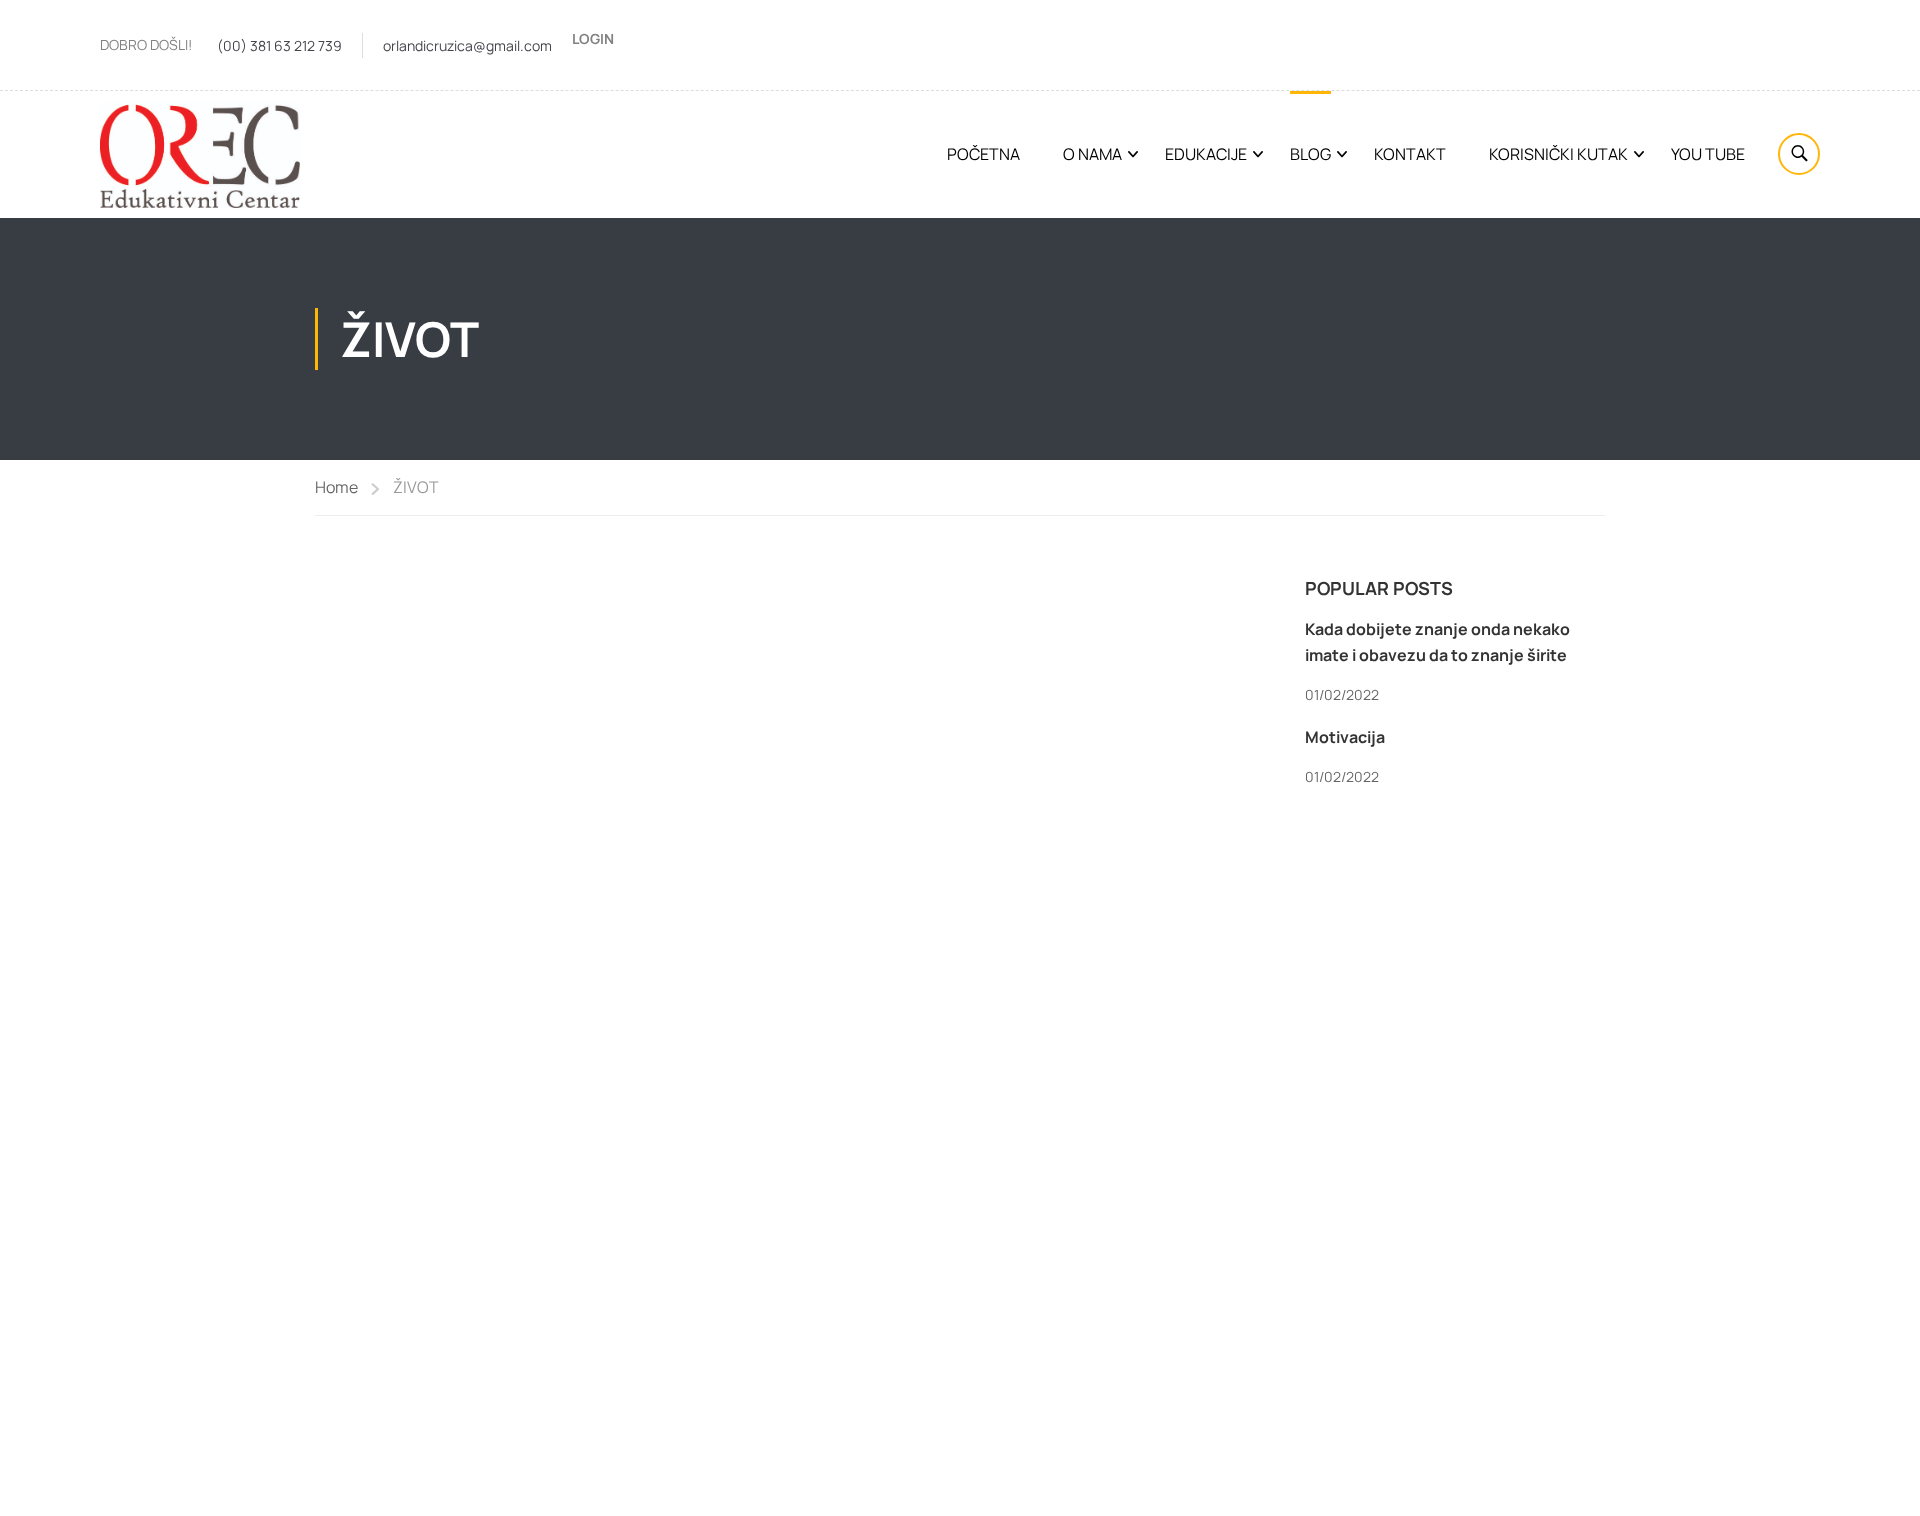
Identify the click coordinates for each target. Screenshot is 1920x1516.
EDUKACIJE (1206, 154)
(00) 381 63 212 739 (279, 45)
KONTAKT (1410, 154)
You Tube (1708, 154)
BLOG (1310, 154)
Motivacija (1345, 737)
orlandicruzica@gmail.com (467, 45)
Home (336, 487)
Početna (983, 154)
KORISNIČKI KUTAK (1558, 154)
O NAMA (1092, 154)
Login (593, 38)
